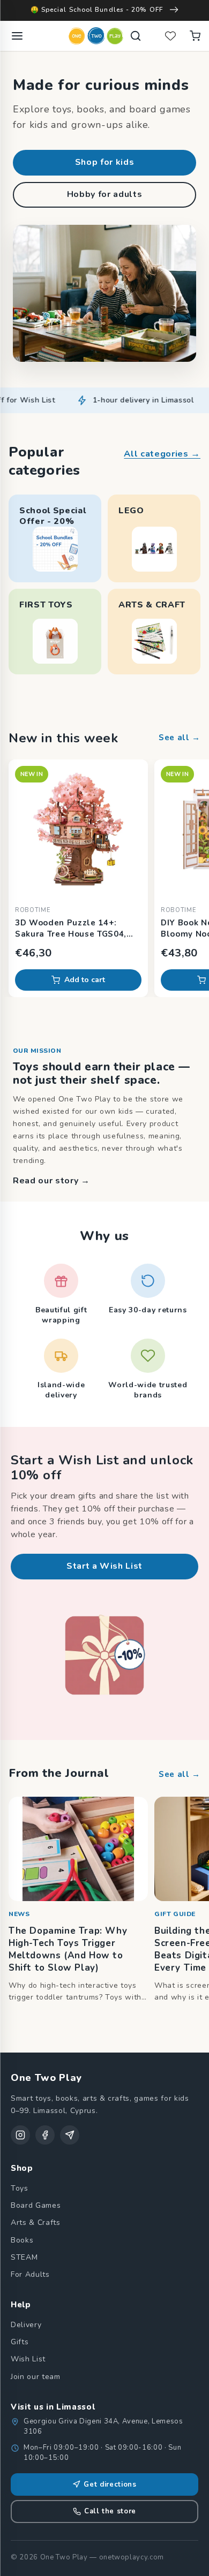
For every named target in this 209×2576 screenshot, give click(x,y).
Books (22, 2240)
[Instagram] (20, 2135)
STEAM (24, 2257)
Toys (20, 2188)
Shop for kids (105, 162)
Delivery (26, 2325)
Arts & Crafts (36, 2222)
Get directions (110, 2484)
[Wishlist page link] (170, 36)
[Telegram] (70, 2135)
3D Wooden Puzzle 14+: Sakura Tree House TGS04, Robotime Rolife (71, 929)
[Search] (136, 36)
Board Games (36, 2205)
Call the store (110, 2511)
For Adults (30, 2274)
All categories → (162, 454)
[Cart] (195, 36)
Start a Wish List (104, 1566)
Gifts (20, 2342)
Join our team (36, 2377)
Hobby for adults (105, 194)
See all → (180, 738)
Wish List (28, 2359)
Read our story (51, 1181)
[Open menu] (17, 36)
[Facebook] (45, 2135)
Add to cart (85, 980)
